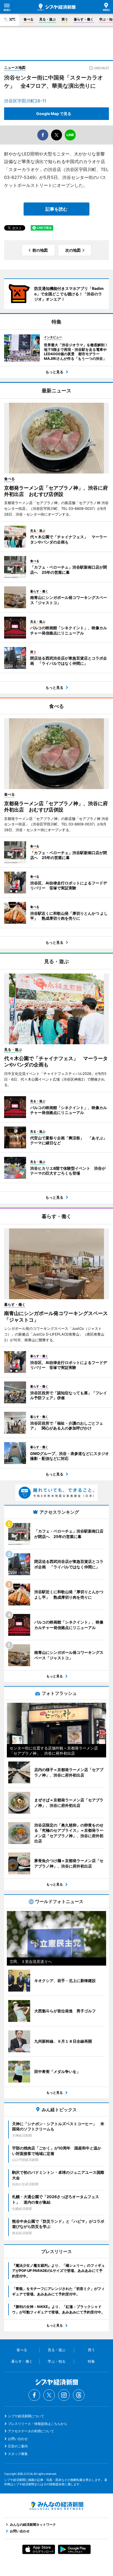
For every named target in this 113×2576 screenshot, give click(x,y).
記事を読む (56, 209)
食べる (29, 19)
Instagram (64, 2395)
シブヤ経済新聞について (26, 2416)
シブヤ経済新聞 (56, 7)
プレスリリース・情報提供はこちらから (38, 2424)
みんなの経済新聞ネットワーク (56, 2506)
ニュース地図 (15, 67)
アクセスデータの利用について (31, 2431)
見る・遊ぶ (47, 19)
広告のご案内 (18, 2446)
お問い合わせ (18, 2439)
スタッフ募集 (18, 2454)
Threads (79, 2395)
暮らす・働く (84, 19)
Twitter (49, 2395)
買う (65, 19)
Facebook (34, 2395)
